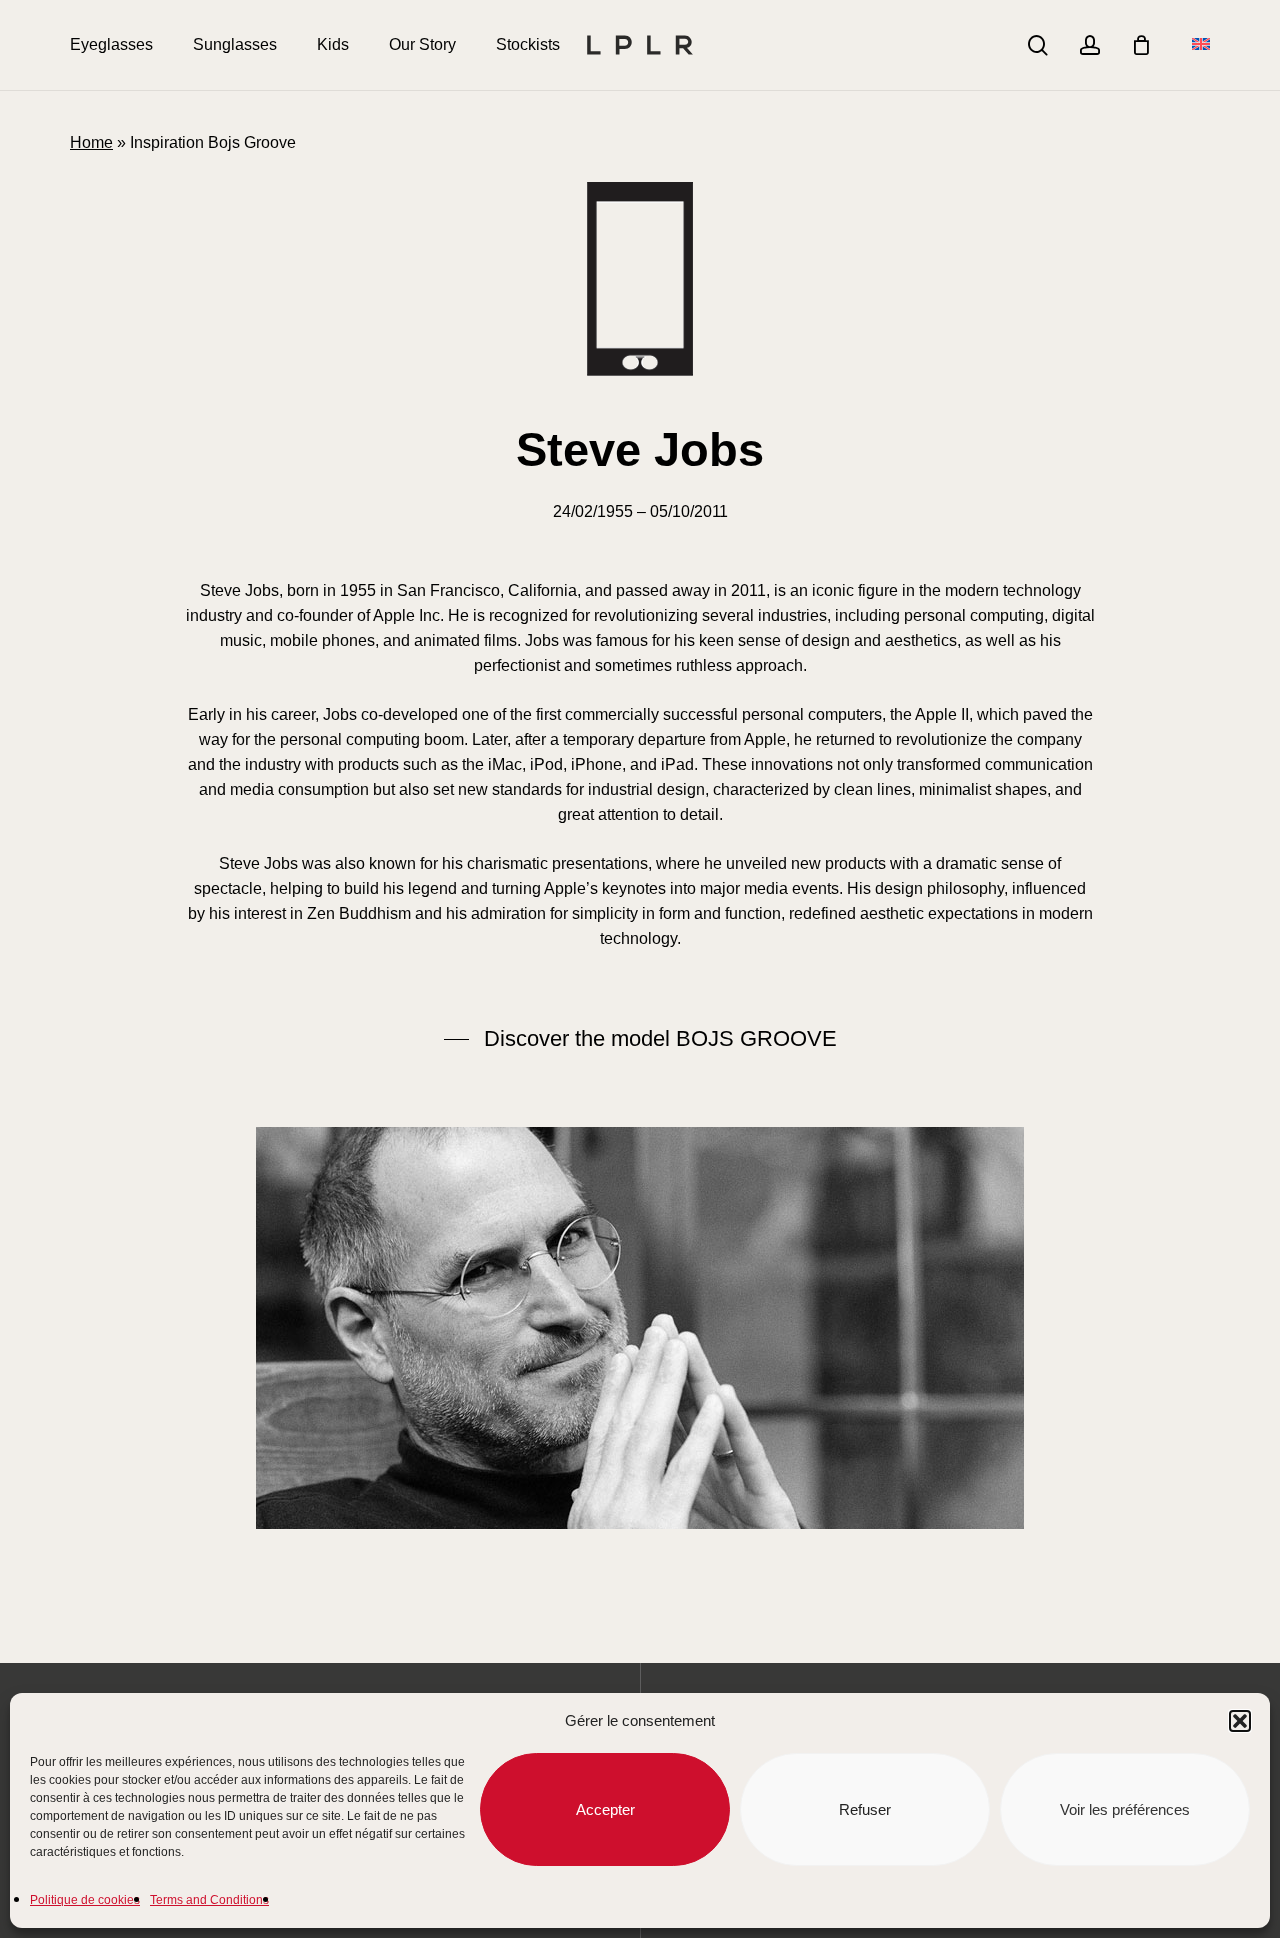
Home (91, 142)
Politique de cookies (85, 1900)
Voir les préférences (1125, 1809)
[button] (1240, 1721)
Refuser (865, 1809)
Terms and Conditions (209, 1900)
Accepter (605, 1809)
